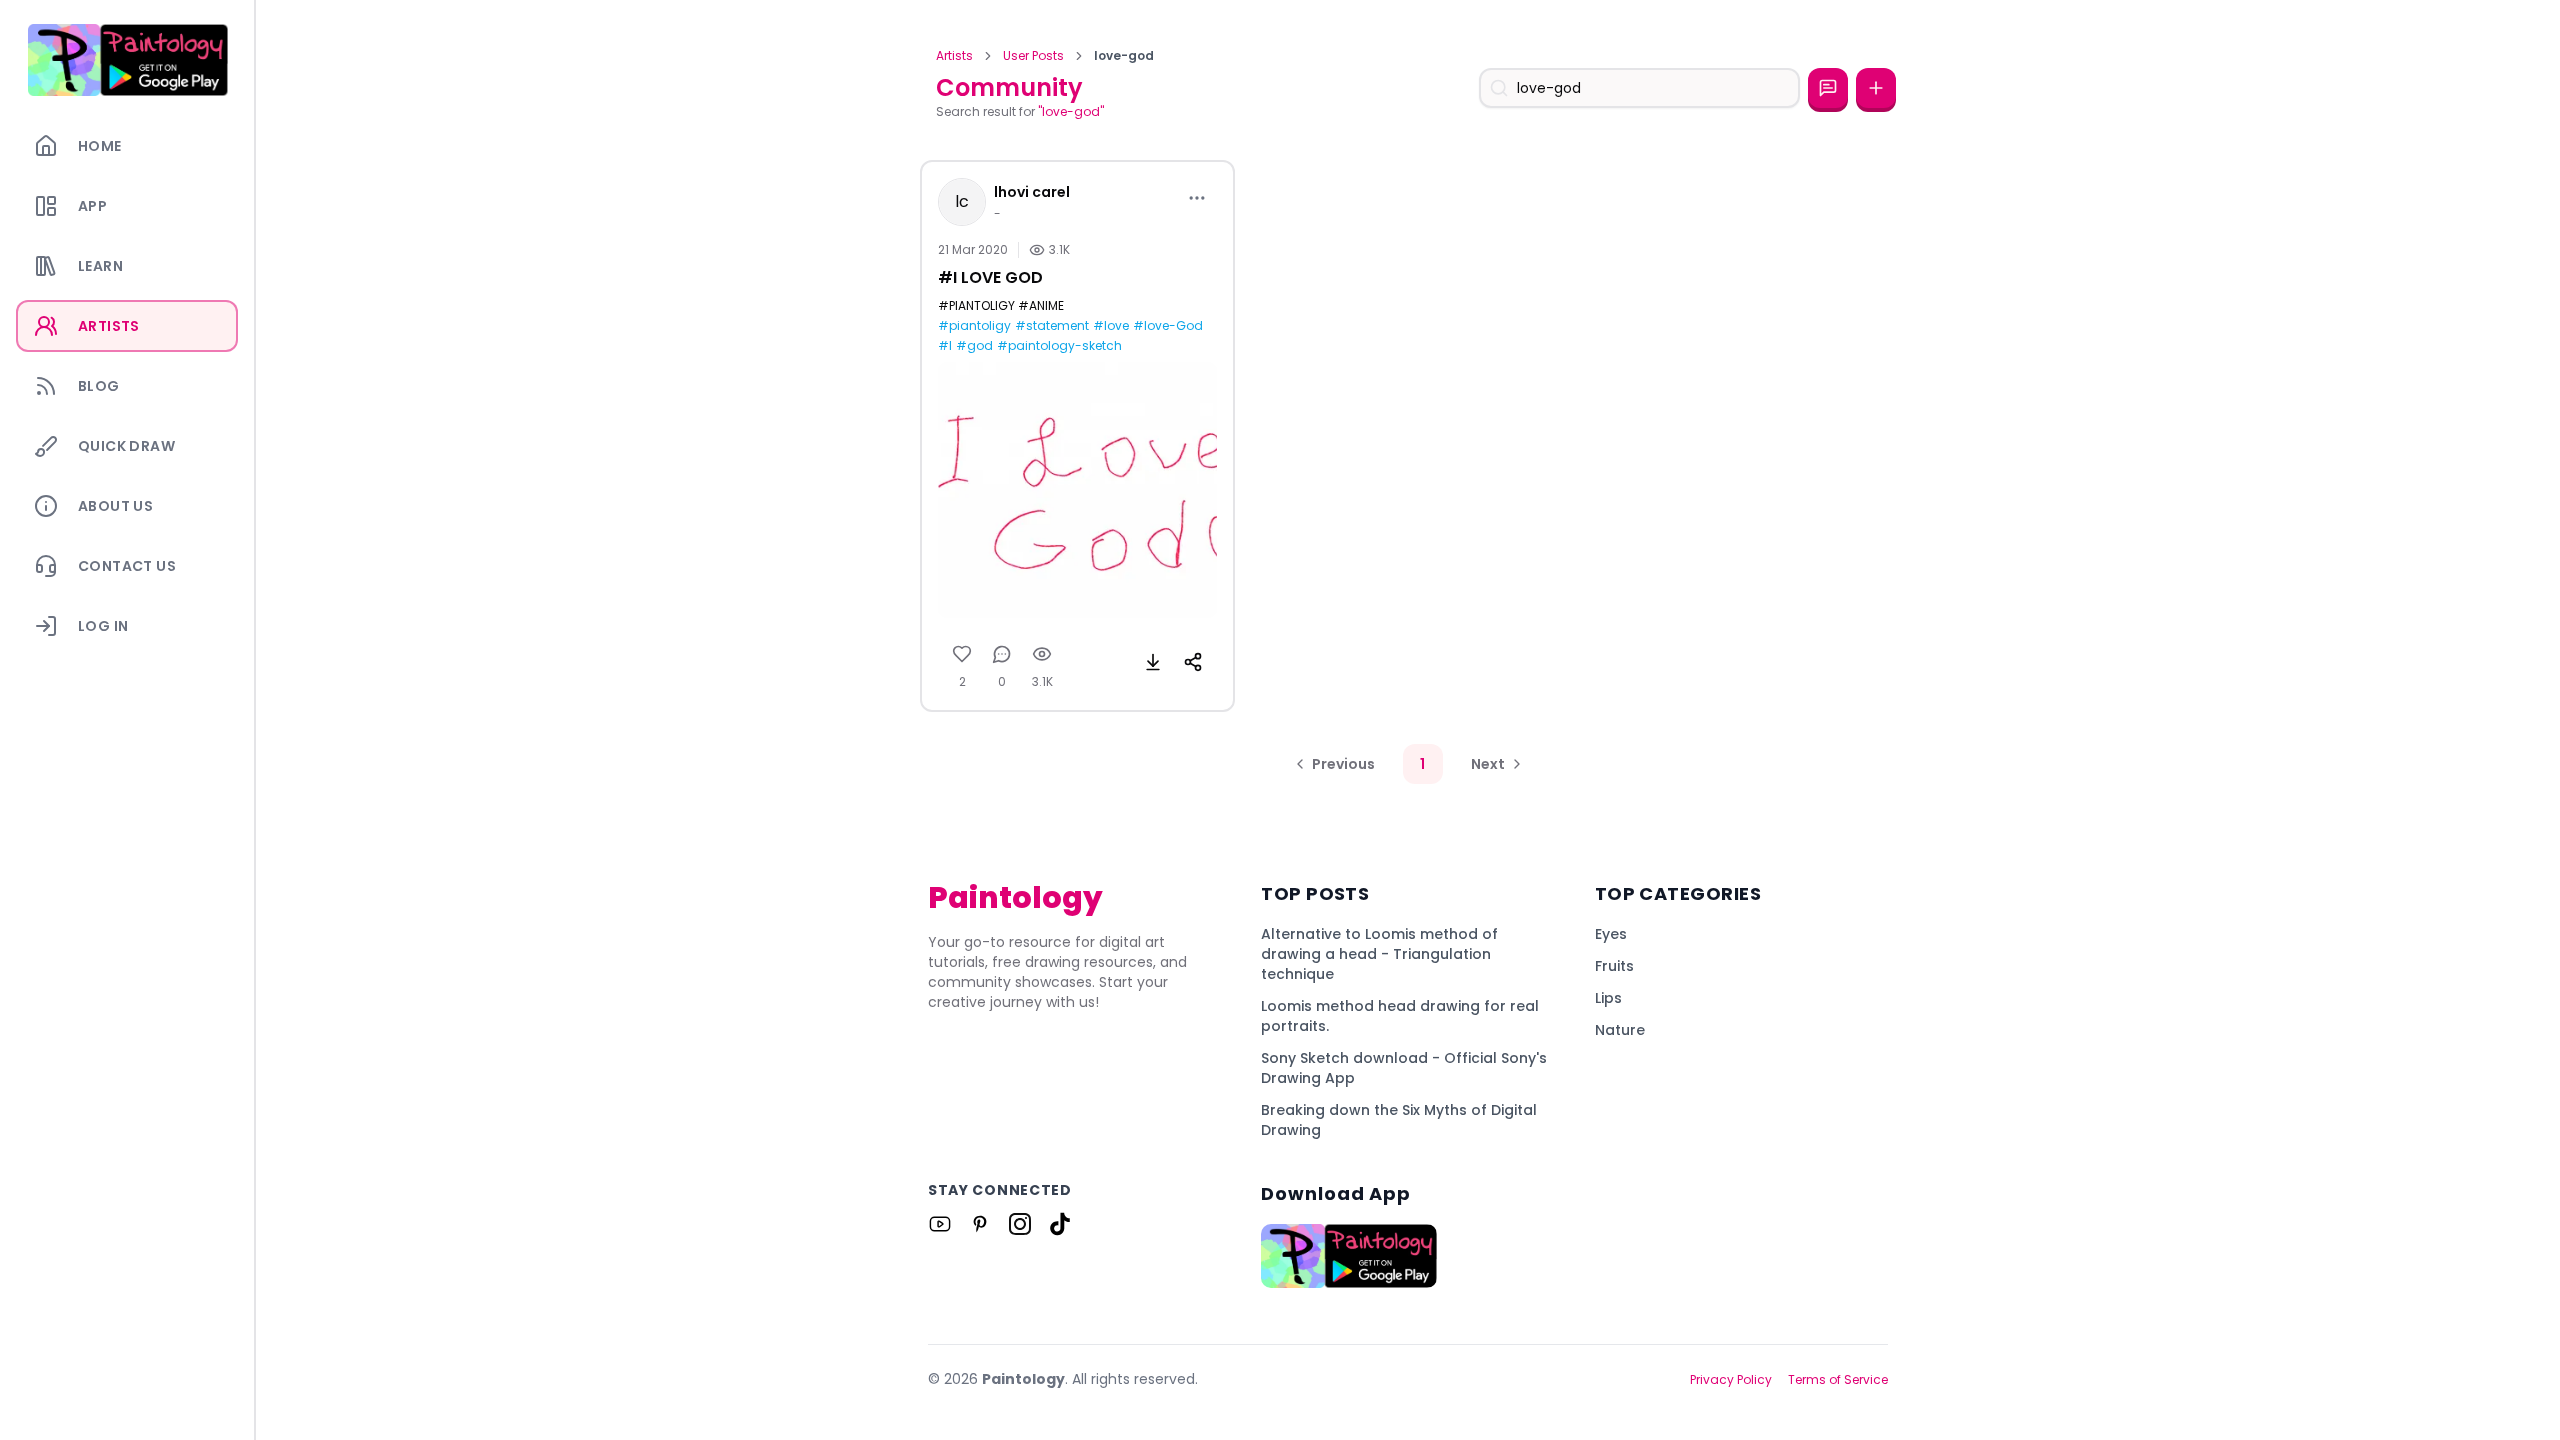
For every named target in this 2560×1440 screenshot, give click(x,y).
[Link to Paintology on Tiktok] (1060, 1224)
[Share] (1193, 662)
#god (974, 346)
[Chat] (1828, 88)
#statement (1052, 326)
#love (1111, 326)
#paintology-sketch (1059, 346)
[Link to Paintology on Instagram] (1020, 1224)
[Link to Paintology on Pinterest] (980, 1224)
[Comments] (1002, 654)
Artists (954, 56)
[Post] (1876, 88)
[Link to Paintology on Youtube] (940, 1224)
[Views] (1042, 654)
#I (945, 346)
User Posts (1033, 56)
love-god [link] (1124, 56)
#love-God (1168, 326)
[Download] (1153, 662)
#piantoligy (974, 326)
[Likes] (962, 654)
